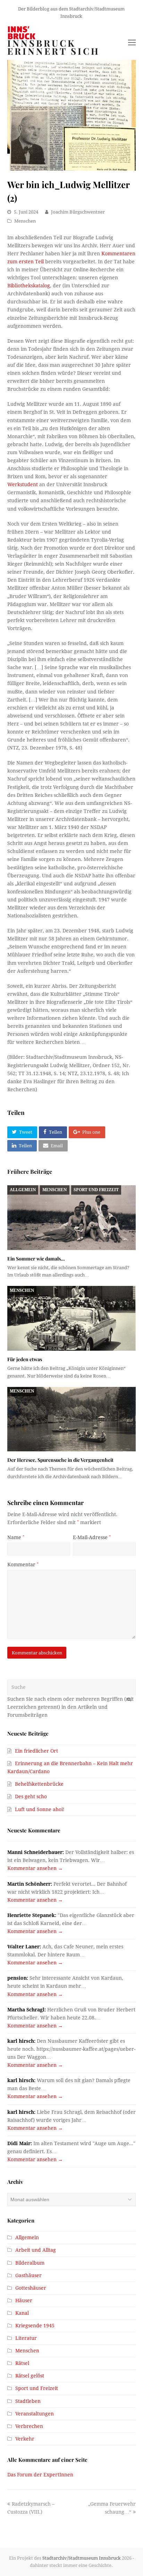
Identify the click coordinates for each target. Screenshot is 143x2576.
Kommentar (23, 1565)
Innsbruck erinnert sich (54, 47)
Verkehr (25, 2439)
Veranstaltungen (35, 2414)
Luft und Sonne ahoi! (40, 1809)
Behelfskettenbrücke (39, 1784)
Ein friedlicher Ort (36, 1751)
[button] (22, 1132)
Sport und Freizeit (96, 1190)
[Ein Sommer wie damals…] (72, 1217)
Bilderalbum (30, 2263)
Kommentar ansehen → (35, 1868)
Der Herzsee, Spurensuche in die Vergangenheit (60, 1460)
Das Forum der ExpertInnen (40, 2475)
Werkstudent (23, 484)
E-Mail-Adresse (92, 1537)
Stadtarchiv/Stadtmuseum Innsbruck (82, 2558)
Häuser (24, 2300)
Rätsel (22, 2363)
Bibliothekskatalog (29, 286)
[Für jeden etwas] (72, 1318)
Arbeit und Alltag (36, 2250)
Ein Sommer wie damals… (36, 1259)
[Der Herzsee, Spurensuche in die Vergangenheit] (72, 1419)
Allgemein (23, 1190)
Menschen (25, 221)
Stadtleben (28, 2401)
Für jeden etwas (25, 1359)
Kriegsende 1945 (35, 2326)
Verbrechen (29, 2426)
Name (16, 1537)
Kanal (22, 2313)
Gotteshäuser (31, 2288)
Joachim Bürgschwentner (78, 212)
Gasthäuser (28, 2275)
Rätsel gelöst (30, 2376)
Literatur (26, 2338)
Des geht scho (31, 1797)
